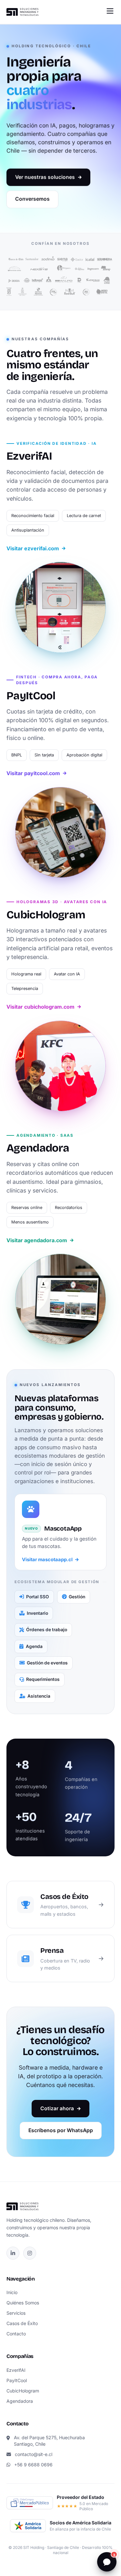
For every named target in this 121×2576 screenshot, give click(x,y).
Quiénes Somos (23, 2303)
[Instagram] (30, 2253)
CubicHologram (23, 2391)
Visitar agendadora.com (37, 1240)
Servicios (16, 2313)
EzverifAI (16, 2370)
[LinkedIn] (13, 2253)
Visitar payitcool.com (33, 773)
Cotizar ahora (57, 2108)
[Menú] (110, 11)
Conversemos (32, 199)
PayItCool (17, 2380)
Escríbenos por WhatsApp (61, 2130)
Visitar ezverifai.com (33, 548)
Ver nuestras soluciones (45, 177)
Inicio (12, 2292)
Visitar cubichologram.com (40, 1007)
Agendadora (20, 2401)
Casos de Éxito (22, 2323)
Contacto (16, 2334)
